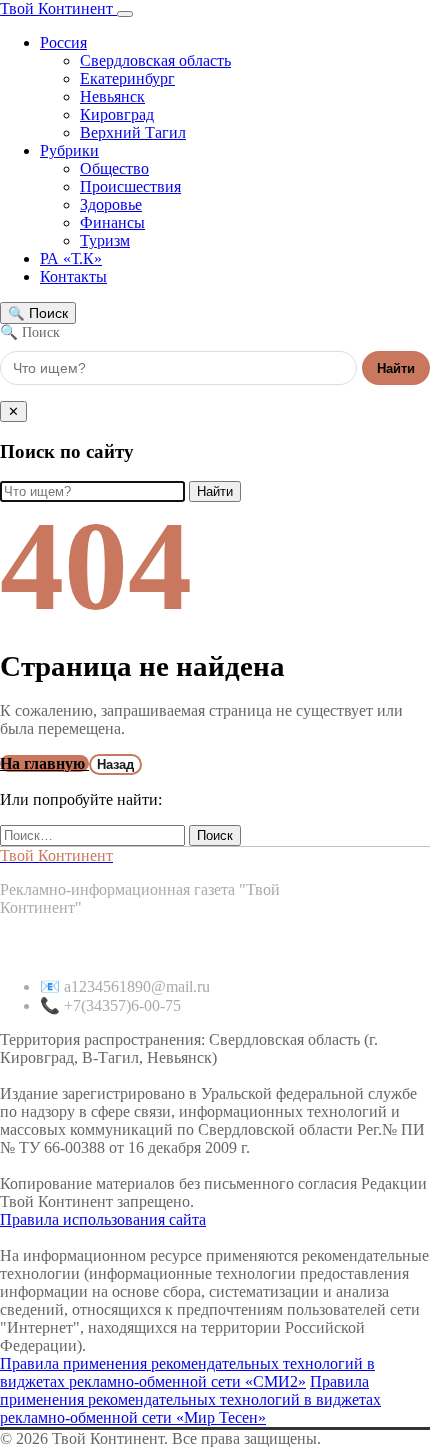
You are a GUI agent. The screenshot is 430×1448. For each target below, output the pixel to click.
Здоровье (111, 204)
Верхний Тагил (133, 132)
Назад (115, 764)
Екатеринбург (127, 78)
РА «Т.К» (71, 258)
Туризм (105, 240)
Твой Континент (58, 8)
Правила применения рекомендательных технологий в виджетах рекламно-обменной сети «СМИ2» (187, 1372)
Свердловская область (155, 60)
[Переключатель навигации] (125, 14)
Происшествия (130, 186)
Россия (63, 42)
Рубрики (69, 150)
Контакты (73, 276)
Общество (114, 168)
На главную (44, 763)
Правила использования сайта (103, 1219)
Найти (396, 368)
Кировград (117, 114)
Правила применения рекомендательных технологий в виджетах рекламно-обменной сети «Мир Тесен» (190, 1399)
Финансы (112, 222)
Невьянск (112, 96)
